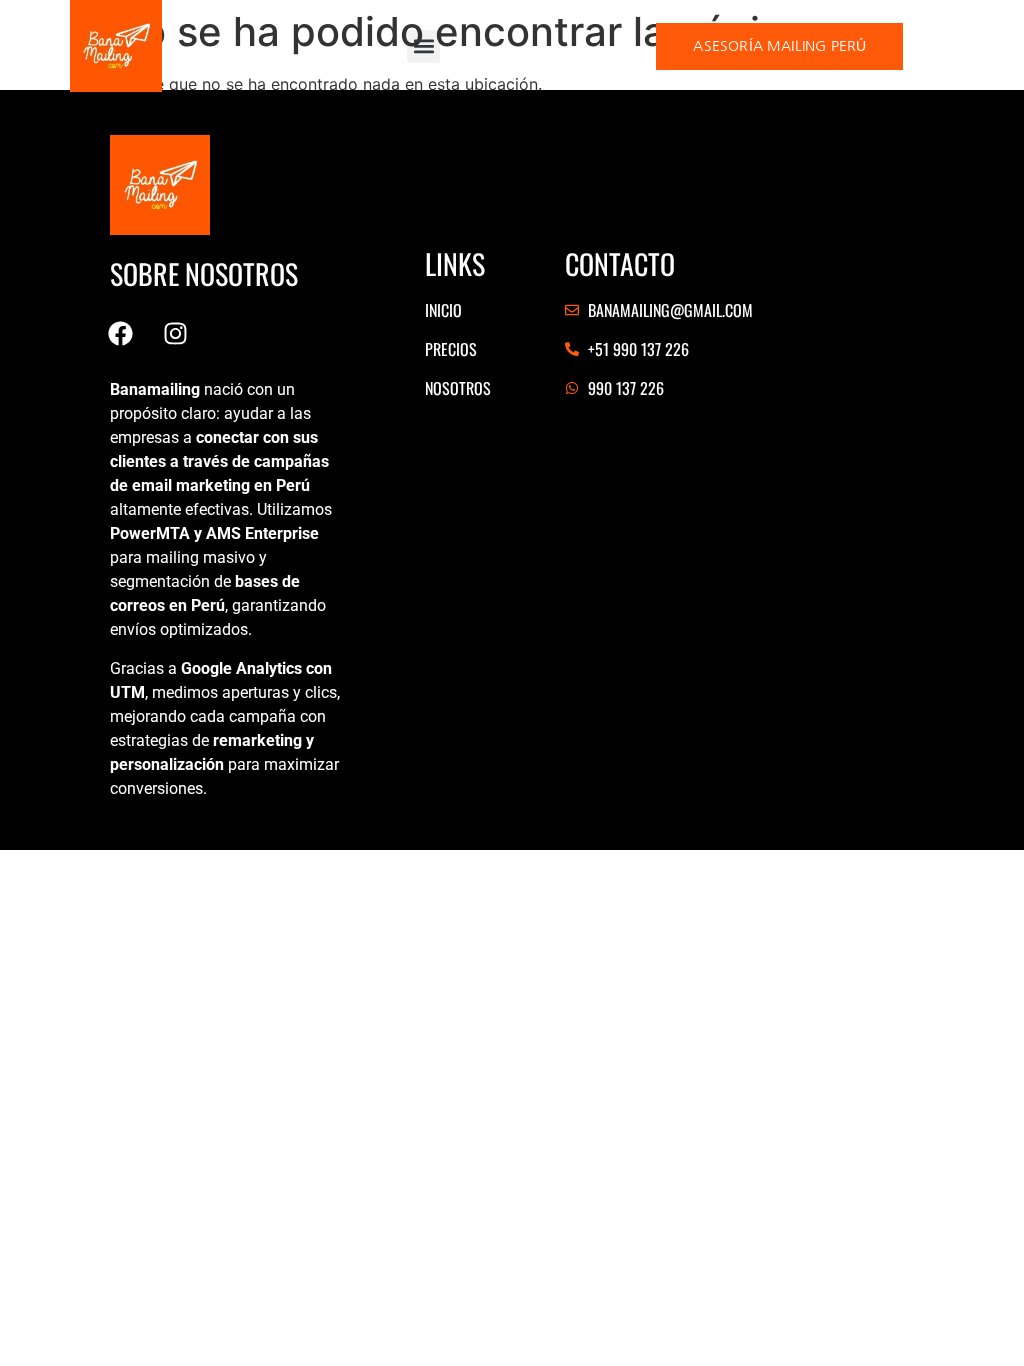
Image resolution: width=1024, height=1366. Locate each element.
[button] (423, 46)
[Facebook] (120, 333)
